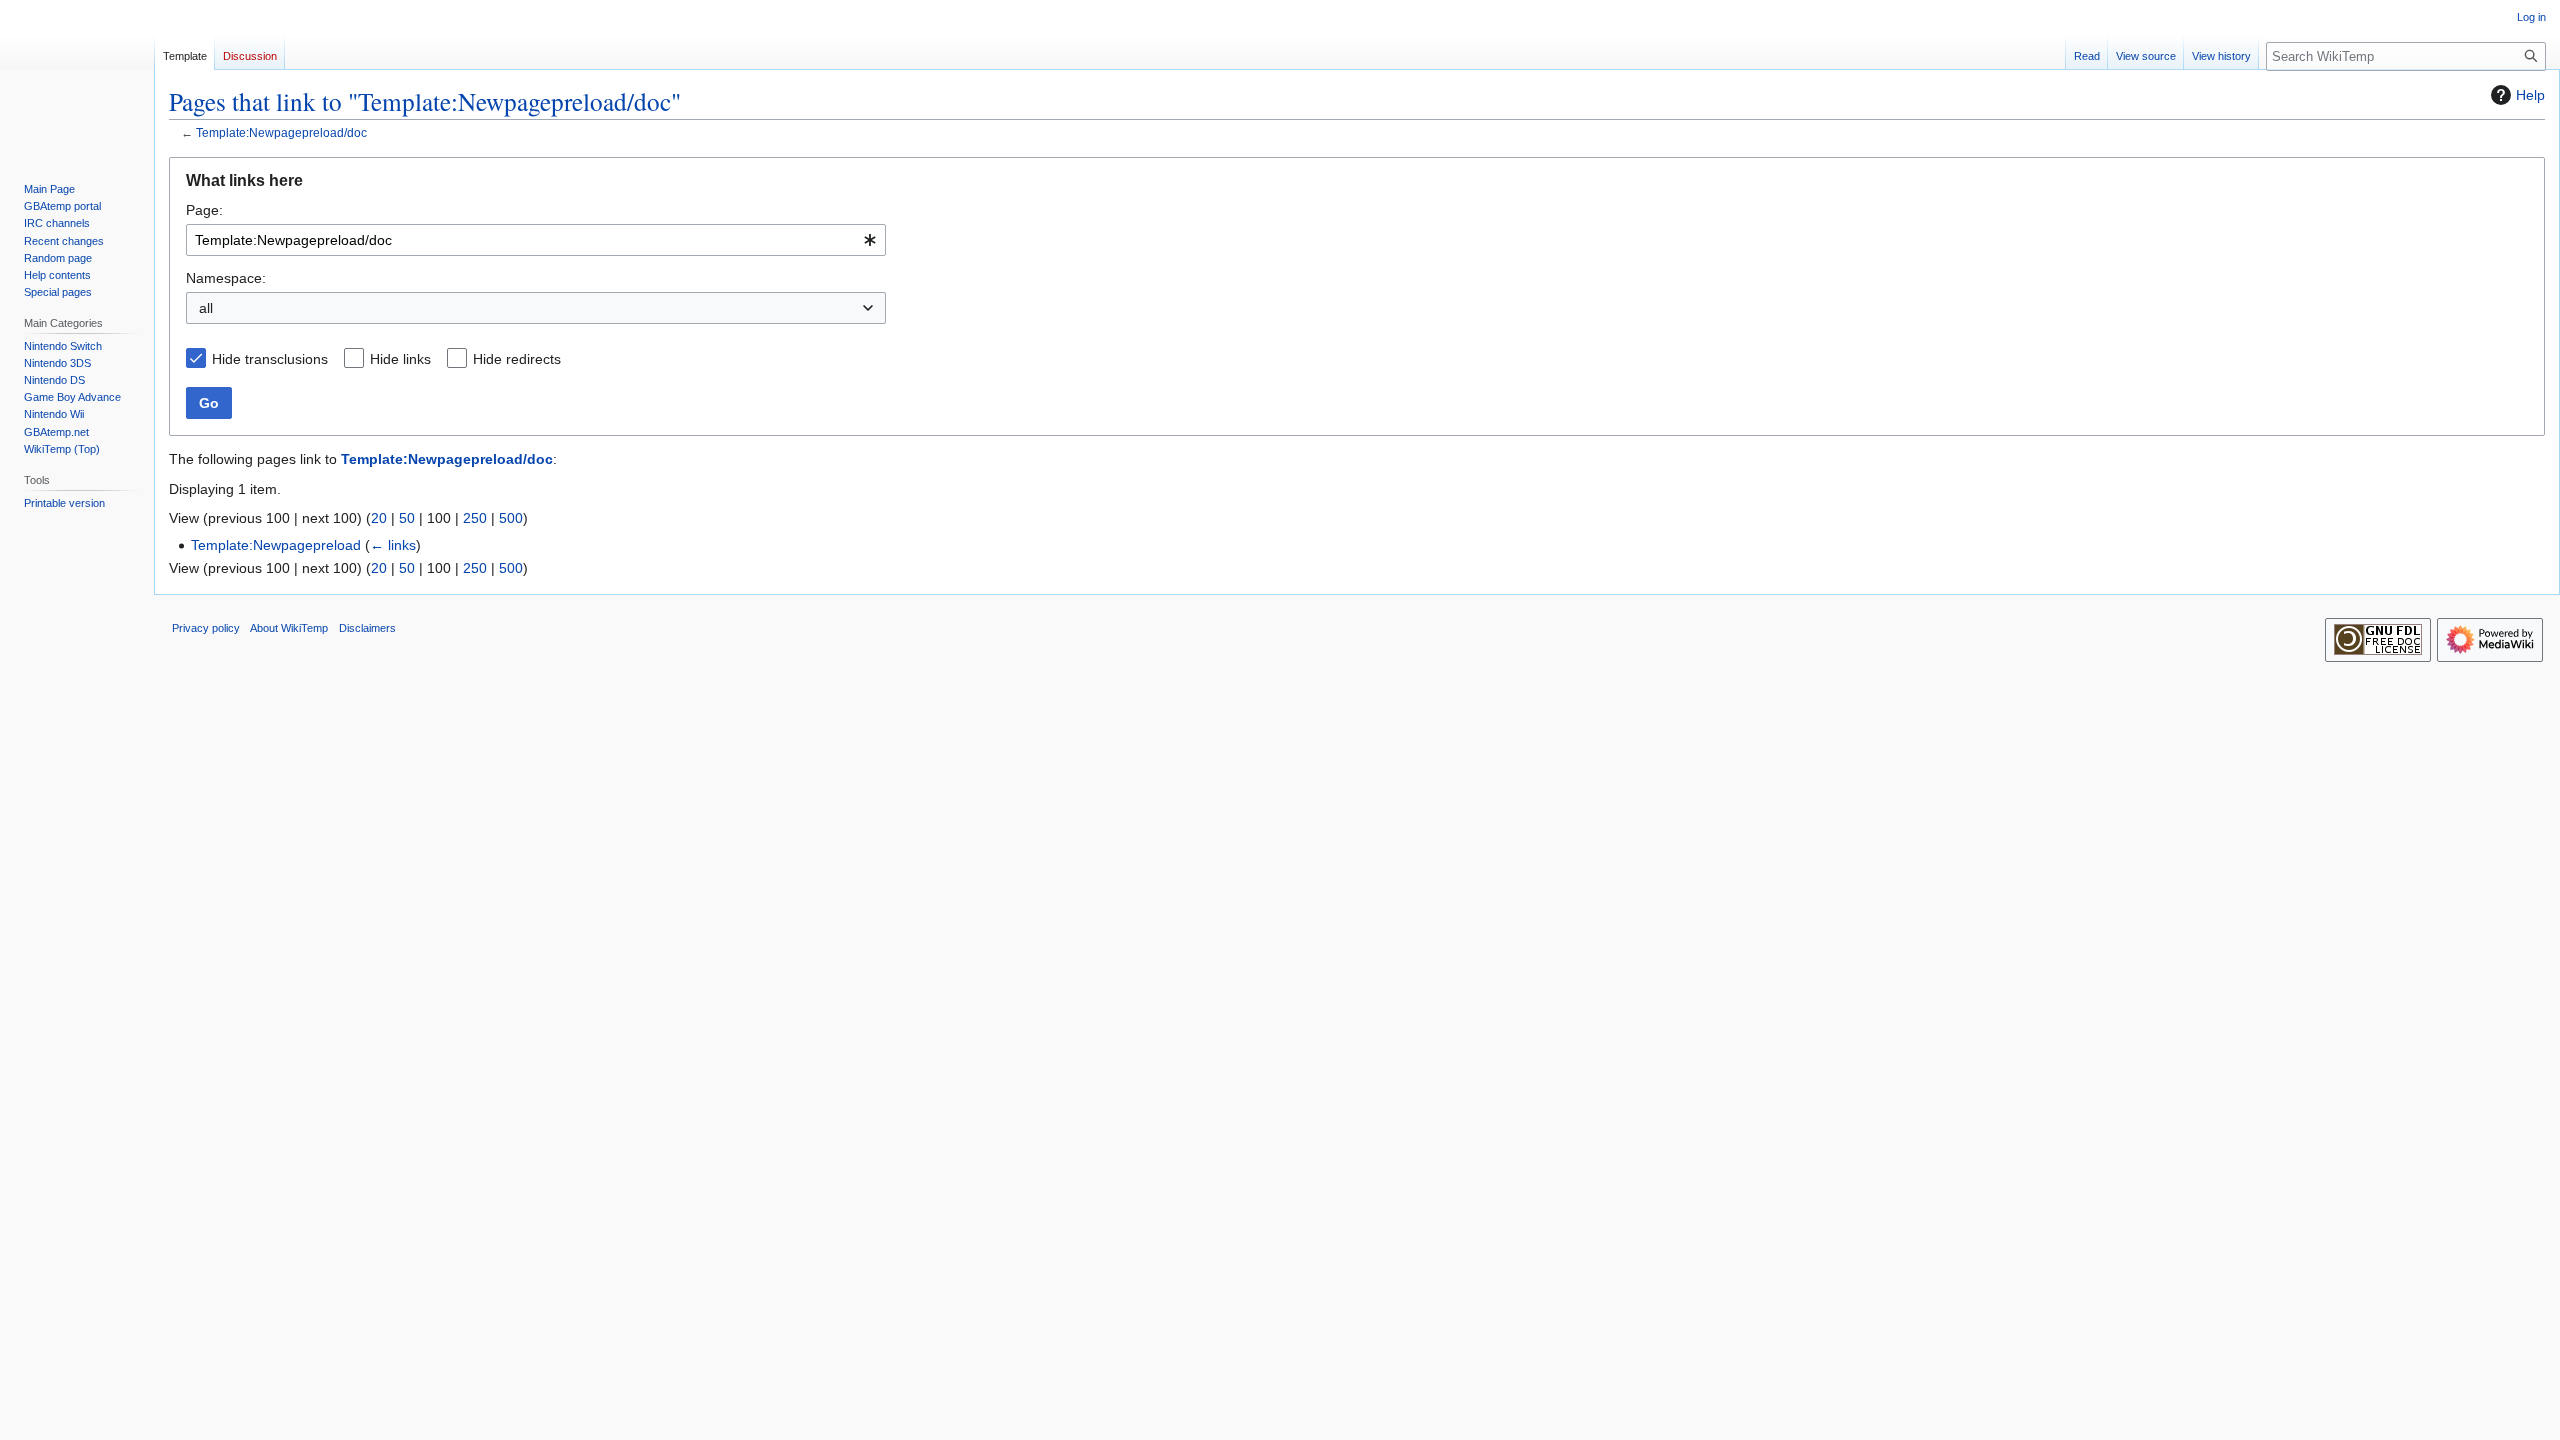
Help (2530, 95)
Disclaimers (367, 628)
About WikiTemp (289, 628)
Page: (204, 210)
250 (475, 518)
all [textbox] (206, 308)
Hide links (400, 359)
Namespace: (226, 278)
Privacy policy (206, 628)
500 (511, 518)
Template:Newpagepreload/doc (281, 132)
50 (407, 518)
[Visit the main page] (77, 80)
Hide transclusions (270, 359)
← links (393, 545)
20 (379, 518)
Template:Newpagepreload (276, 545)
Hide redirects (517, 359)
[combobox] (536, 240)
